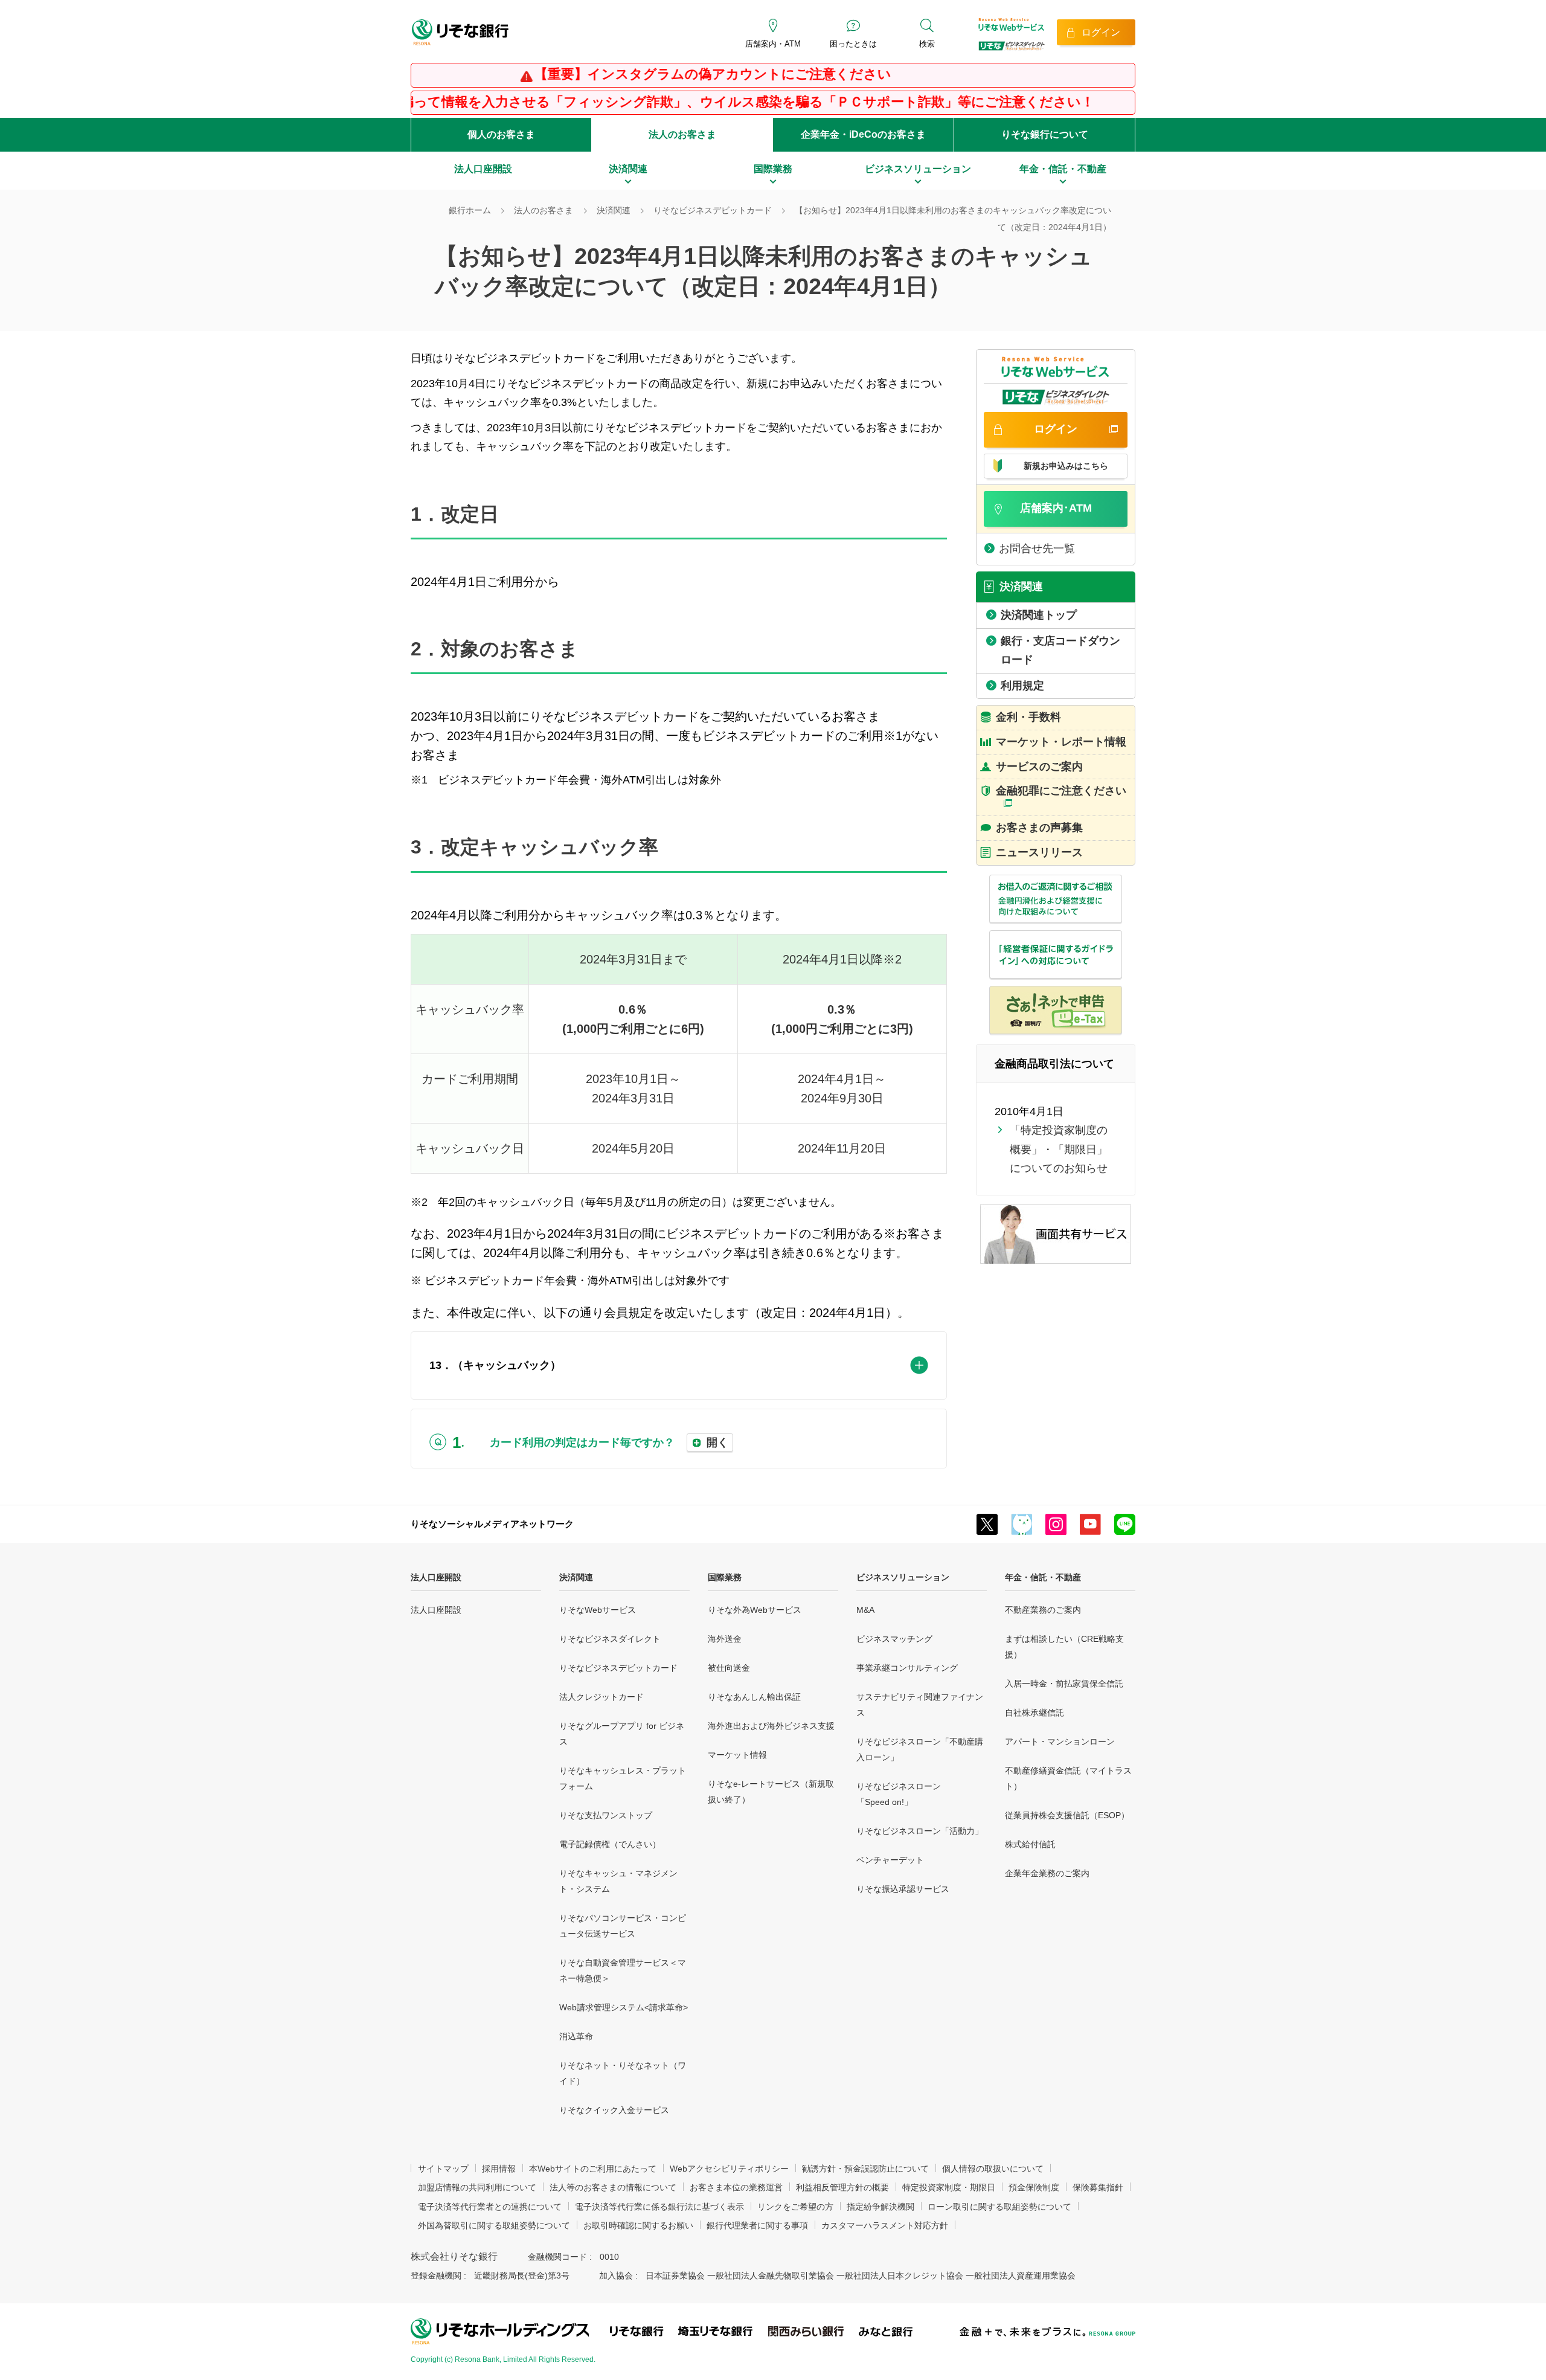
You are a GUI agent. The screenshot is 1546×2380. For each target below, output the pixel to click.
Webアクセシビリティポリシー (729, 2169)
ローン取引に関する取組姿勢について (999, 2207)
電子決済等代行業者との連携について (490, 2207)
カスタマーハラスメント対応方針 (885, 2225)
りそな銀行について (1045, 134)
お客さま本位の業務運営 (736, 2187)
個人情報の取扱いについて (993, 2169)
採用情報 (499, 2169)
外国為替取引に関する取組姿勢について (494, 2225)
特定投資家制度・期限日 (949, 2187)
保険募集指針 (1098, 2187)
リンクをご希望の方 (795, 2207)
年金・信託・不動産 (1043, 1577)
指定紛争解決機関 (880, 2207)
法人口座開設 (436, 1577)
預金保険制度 (1034, 2187)
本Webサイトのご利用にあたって (593, 2169)
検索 (927, 44)
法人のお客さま (682, 134)
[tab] (679, 1366)
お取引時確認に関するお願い (638, 2225)
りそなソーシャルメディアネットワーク (492, 1524)
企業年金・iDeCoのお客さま (863, 134)
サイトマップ (443, 2169)
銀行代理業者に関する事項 (757, 2225)
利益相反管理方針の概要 (842, 2187)
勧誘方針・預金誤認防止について (865, 2169)
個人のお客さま (501, 134)
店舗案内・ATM (773, 44)
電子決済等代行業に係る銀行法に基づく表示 (659, 2207)
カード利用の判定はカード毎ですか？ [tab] (609, 1442)
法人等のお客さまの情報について (613, 2187)
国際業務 (725, 1577)
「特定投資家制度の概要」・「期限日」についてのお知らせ (1059, 1149)
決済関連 (576, 1577)
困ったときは (853, 44)
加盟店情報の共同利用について (477, 2187)
